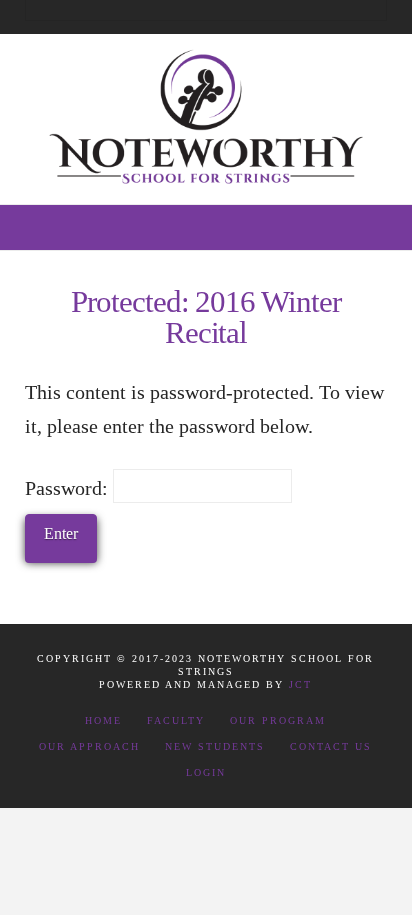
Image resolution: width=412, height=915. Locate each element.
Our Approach (89, 746)
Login (206, 772)
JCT (300, 684)
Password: (69, 488)
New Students (215, 746)
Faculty (176, 720)
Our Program (278, 720)
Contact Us (331, 746)
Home (103, 720)
